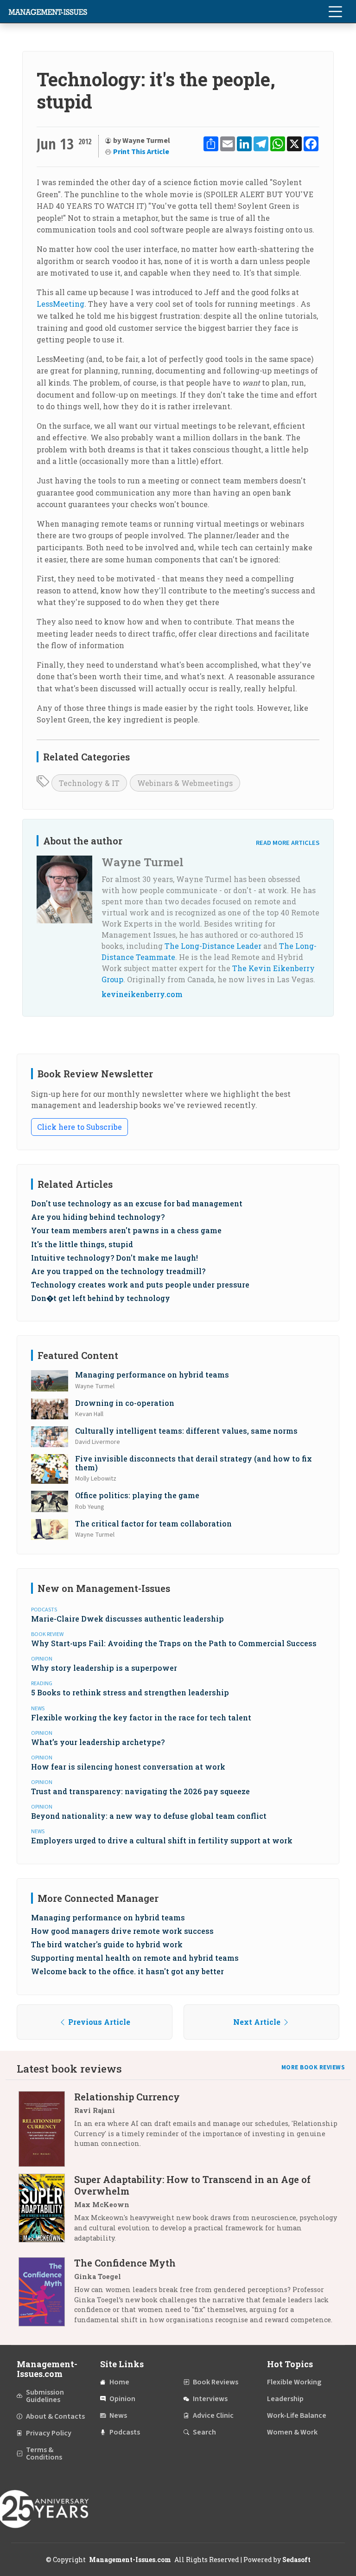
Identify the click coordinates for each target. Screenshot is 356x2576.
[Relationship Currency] (46, 2129)
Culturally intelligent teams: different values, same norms (186, 1431)
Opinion (122, 2399)
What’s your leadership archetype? (98, 1742)
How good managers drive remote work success (122, 1931)
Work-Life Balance (297, 2415)
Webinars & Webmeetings (185, 783)
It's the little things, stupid (82, 1244)
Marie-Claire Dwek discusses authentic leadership (127, 1619)
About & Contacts (55, 2416)
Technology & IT (89, 783)
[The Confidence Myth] (46, 2295)
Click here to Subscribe (79, 1127)
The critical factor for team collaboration (153, 1523)
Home (119, 2382)
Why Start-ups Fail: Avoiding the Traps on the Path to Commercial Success (174, 1643)
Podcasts (125, 2432)
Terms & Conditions (44, 2454)
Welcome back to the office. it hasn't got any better (127, 1971)
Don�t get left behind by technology (101, 1298)
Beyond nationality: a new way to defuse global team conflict (149, 1816)
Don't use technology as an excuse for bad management (137, 1203)
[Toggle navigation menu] (335, 12)
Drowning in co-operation (125, 1403)
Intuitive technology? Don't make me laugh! (114, 1258)
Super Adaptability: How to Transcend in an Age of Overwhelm (192, 2185)
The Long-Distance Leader (213, 946)
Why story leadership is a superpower (104, 1668)
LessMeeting (60, 304)
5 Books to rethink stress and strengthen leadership (130, 1692)
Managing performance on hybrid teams (152, 1375)
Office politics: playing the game (137, 1495)
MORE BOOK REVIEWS (313, 2067)
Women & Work (292, 2432)
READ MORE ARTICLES (288, 843)
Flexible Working (294, 2382)
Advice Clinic (213, 2415)
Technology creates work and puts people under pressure (140, 1285)
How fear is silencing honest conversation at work (128, 1767)
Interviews (210, 2399)
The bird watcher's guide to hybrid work (107, 1944)
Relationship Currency (127, 2097)
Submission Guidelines (45, 2396)
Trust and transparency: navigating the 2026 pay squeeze (140, 1791)
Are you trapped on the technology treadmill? (118, 1271)
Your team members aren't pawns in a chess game (126, 1230)
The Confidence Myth (125, 2263)
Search (204, 2432)
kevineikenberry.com (142, 994)
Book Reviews (216, 2382)
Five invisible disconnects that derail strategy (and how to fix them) (194, 1463)
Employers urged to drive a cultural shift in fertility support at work (162, 1840)
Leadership (285, 2399)
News (118, 2415)
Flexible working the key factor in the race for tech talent (141, 1717)
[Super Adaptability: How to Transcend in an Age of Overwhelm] (46, 2212)
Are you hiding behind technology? (98, 1217)
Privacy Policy (49, 2433)
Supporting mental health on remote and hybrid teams (135, 1958)
